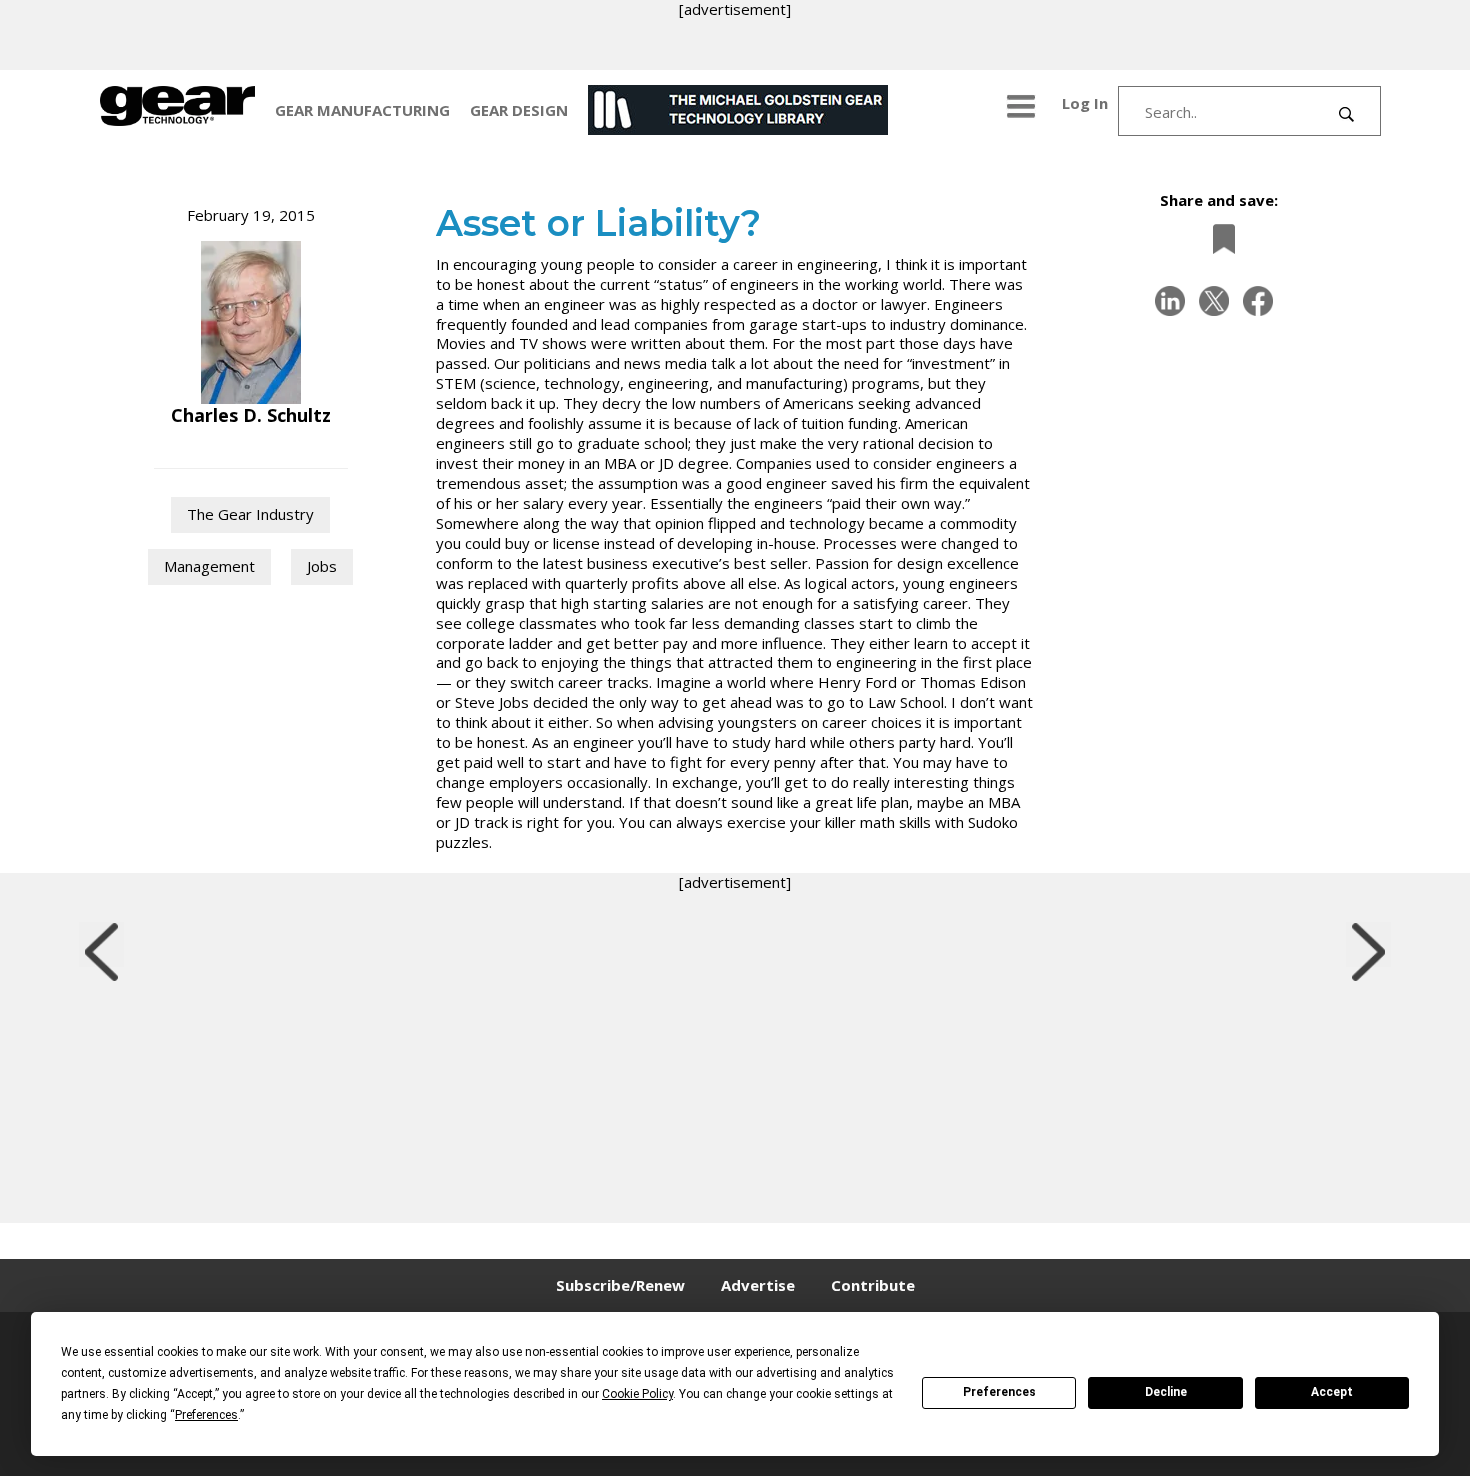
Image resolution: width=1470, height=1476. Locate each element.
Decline (1166, 1392)
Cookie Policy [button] (637, 1394)
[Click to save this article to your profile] (1219, 238)
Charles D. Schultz (251, 415)
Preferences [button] (206, 1415)
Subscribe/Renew (620, 1285)
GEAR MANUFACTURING (362, 110)
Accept (1332, 1392)
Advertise (758, 1285)
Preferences (999, 1392)
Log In (1085, 103)
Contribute (873, 1285)
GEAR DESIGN (519, 110)
